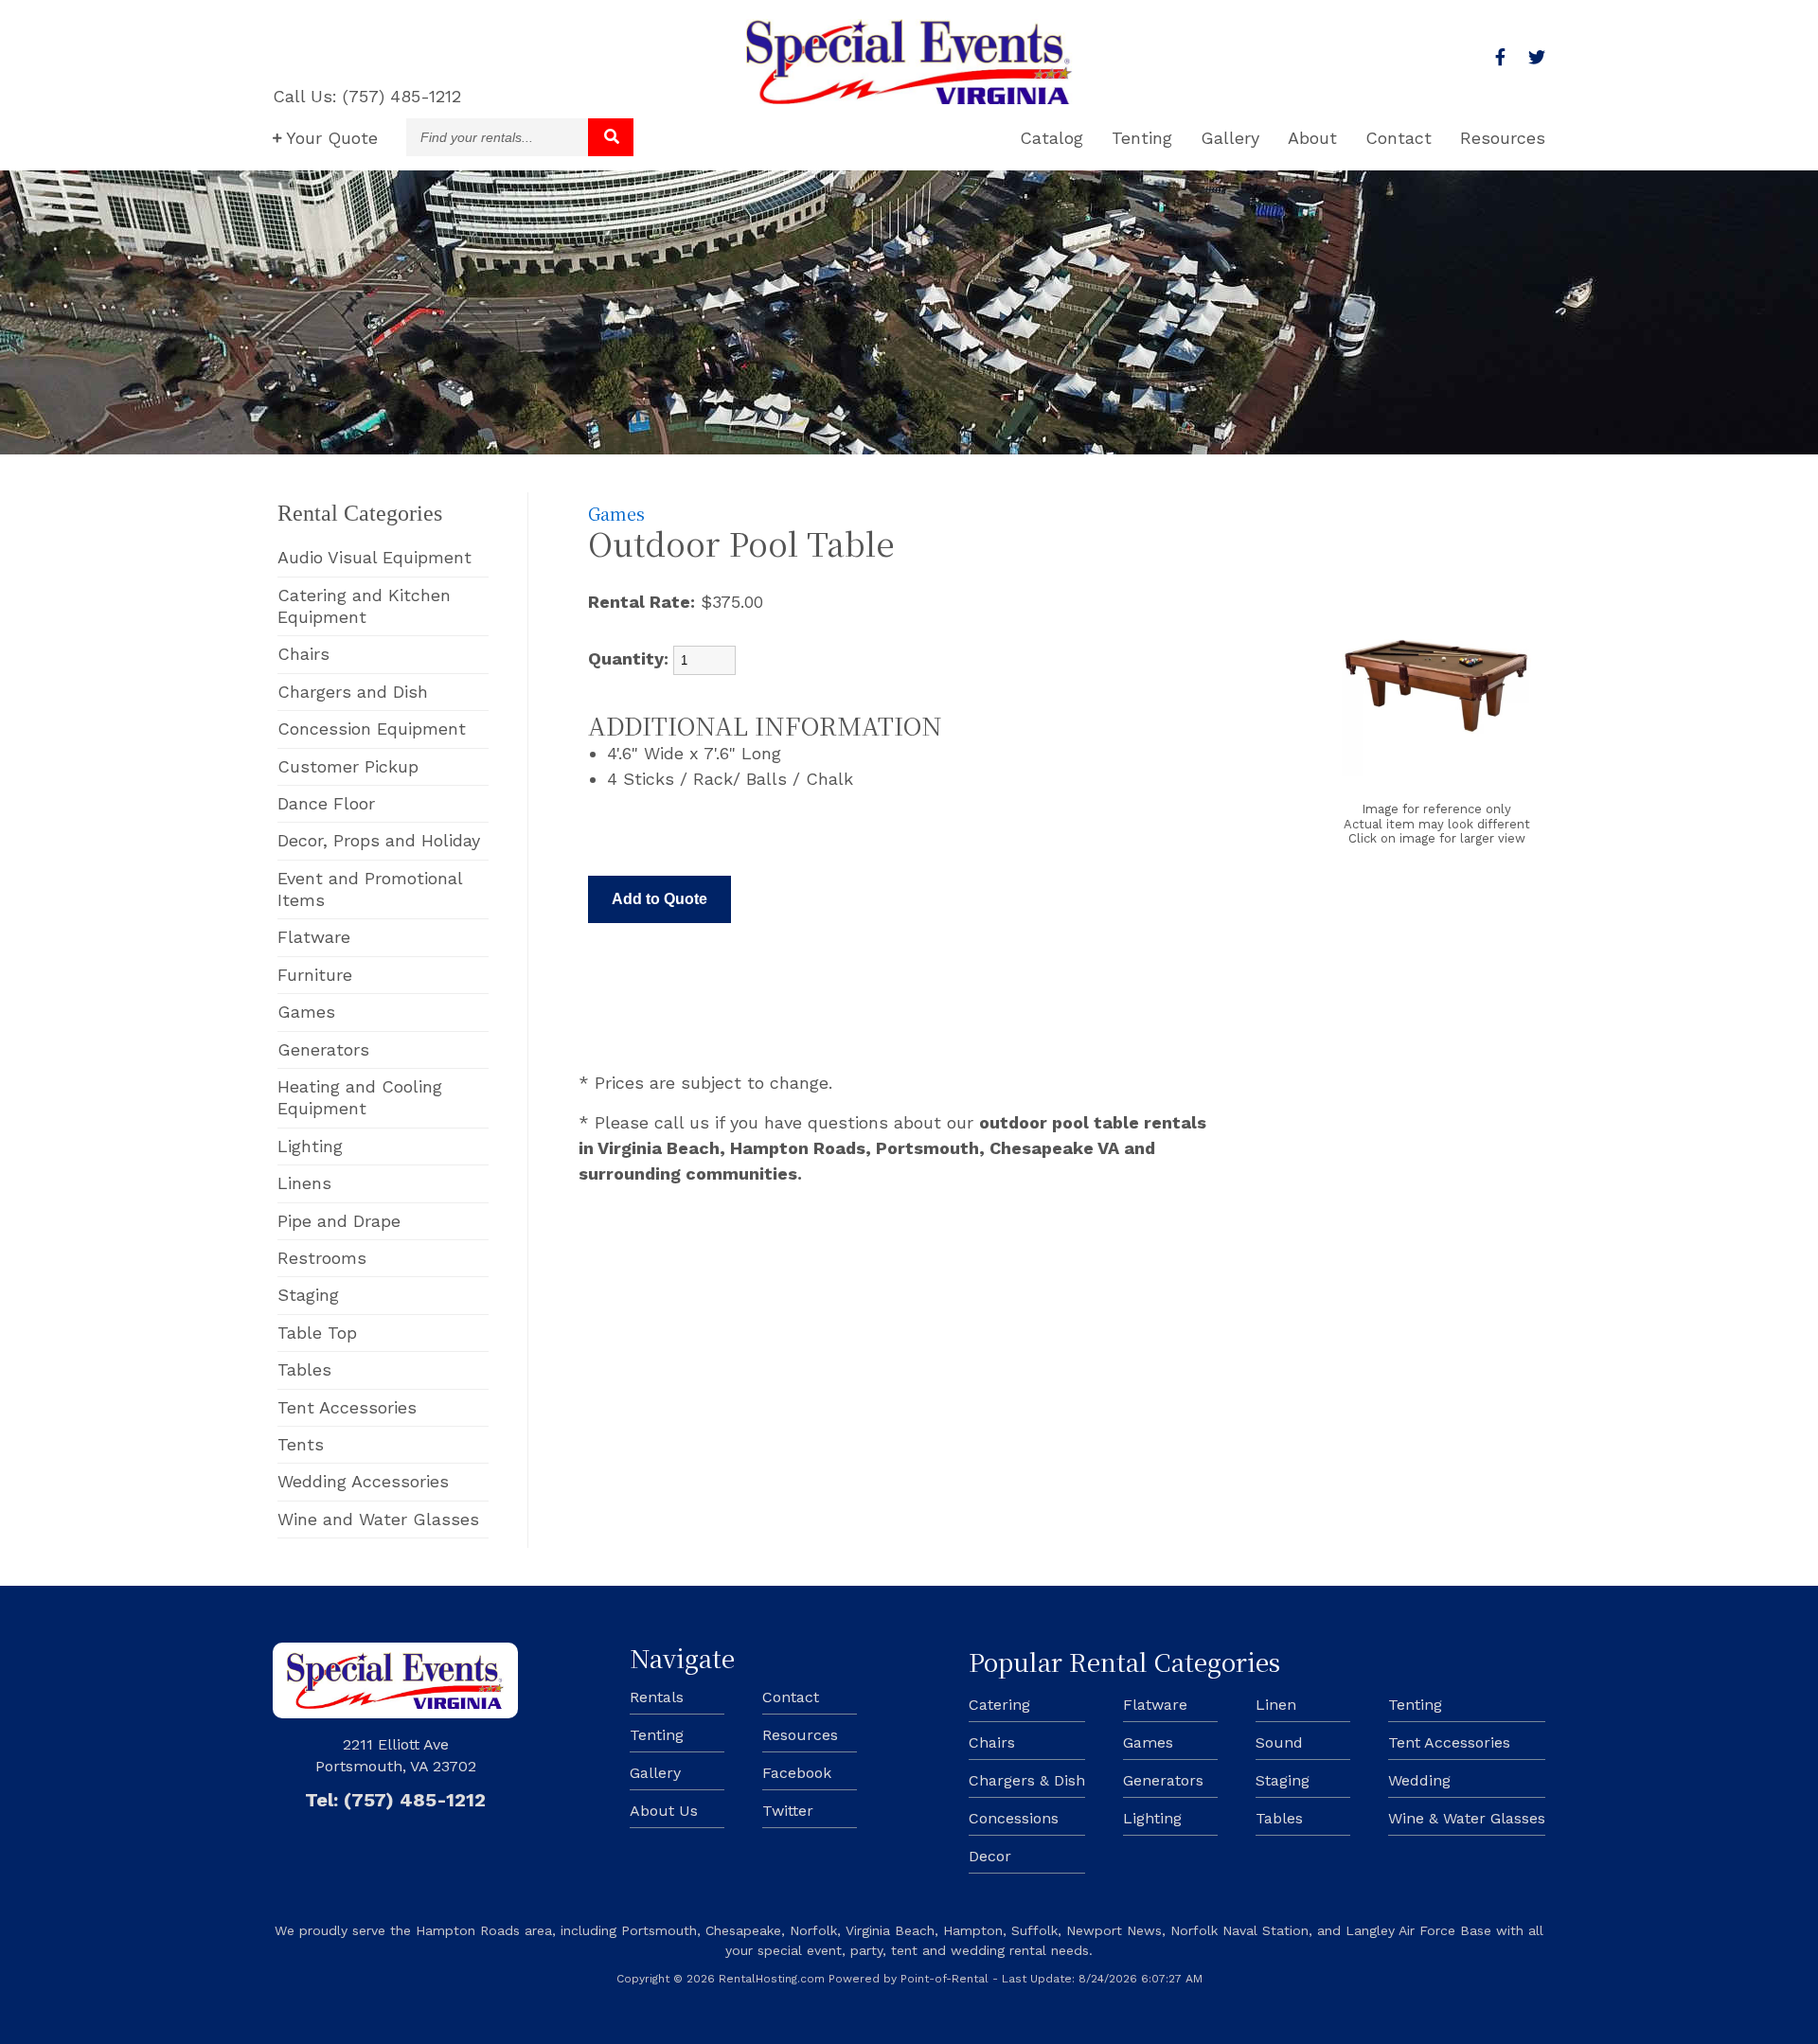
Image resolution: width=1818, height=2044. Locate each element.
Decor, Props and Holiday (379, 840)
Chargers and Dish (353, 692)
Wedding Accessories (363, 1481)
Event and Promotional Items (370, 889)
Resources (1503, 138)
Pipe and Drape (339, 1221)
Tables (304, 1369)
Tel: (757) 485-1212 (395, 1800)
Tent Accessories (347, 1407)
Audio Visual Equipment (374, 557)
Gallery (1230, 138)
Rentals (657, 1697)
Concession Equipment (372, 729)
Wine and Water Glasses (378, 1519)
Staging (308, 1295)
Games (306, 1012)
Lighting (310, 1146)
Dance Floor (326, 803)
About (1312, 138)
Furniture (315, 975)
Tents (301, 1444)
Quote (332, 138)
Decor (990, 1856)
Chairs (303, 654)
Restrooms (322, 1258)
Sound (1279, 1742)
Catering (999, 1705)
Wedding (1419, 1780)
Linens (304, 1183)
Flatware (314, 937)
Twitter (788, 1811)
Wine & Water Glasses (1467, 1818)
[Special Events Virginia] (909, 98)
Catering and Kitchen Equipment (364, 606)
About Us (664, 1811)
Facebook (797, 1773)
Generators (323, 1049)
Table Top (317, 1333)
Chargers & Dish (1027, 1780)
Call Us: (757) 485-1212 (367, 96)
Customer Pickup (348, 766)
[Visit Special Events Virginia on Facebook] (1500, 57)
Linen (1276, 1705)
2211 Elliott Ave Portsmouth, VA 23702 (396, 1755)
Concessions (1014, 1818)
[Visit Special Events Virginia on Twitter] (1537, 57)
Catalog (1052, 138)
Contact (1399, 138)
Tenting (1142, 138)
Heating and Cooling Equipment (360, 1097)
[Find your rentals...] (611, 137)
